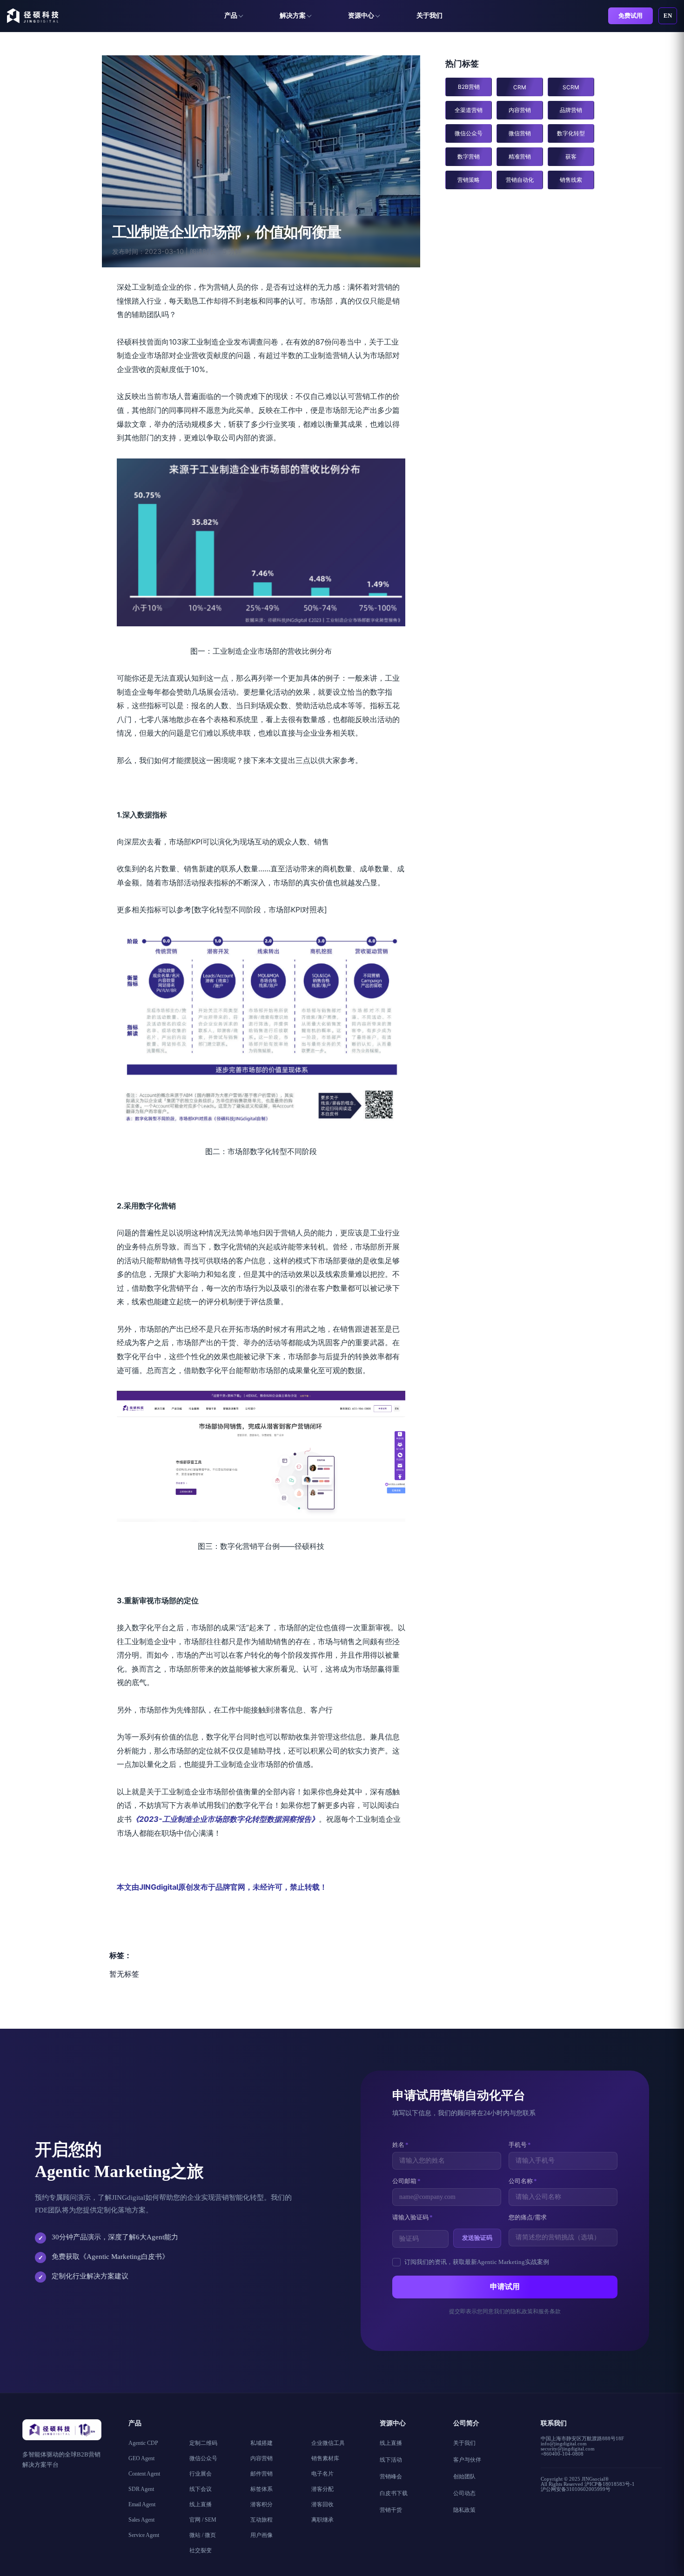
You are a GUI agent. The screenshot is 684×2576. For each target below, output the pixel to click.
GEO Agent (141, 2458)
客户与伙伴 (467, 2460)
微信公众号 (469, 133)
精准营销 (520, 156)
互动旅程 (262, 2520)
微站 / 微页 (203, 2535)
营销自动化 (520, 180)
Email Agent (142, 2504)
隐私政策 (464, 2510)
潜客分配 (322, 2489)
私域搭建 (262, 2443)
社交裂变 (201, 2550)
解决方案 (293, 16)
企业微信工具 (328, 2443)
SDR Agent (141, 2489)
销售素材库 (325, 2458)
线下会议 (201, 2489)
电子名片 (322, 2474)
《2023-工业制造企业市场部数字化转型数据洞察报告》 (225, 1819)
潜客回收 (322, 2504)
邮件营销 (262, 2474)
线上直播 (201, 2504)
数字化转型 (571, 133)
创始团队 (464, 2476)
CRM (520, 87)
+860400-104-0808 (562, 2454)
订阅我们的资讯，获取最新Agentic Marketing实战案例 (477, 2262)
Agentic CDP (143, 2443)
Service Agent (144, 2535)
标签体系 (262, 2489)
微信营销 (520, 133)
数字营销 (469, 156)
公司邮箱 (406, 2181)
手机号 (520, 2145)
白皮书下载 (394, 2493)
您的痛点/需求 (528, 2217)
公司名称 (523, 2181)
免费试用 (630, 16)
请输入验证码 (412, 2217)
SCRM (571, 87)
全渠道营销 (469, 110)
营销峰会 (391, 2476)
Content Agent (144, 2474)
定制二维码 (203, 2443)
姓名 (400, 2145)
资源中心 (361, 16)
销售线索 (571, 180)
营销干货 (391, 2510)
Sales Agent (141, 2520)
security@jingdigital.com (568, 2449)
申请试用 (505, 2287)
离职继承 (322, 2520)
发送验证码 (477, 2238)
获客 (571, 156)
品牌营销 (571, 110)
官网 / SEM (203, 2520)
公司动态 (464, 2493)
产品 (231, 16)
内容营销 (520, 110)
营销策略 (469, 180)
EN (668, 16)
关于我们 (429, 16)
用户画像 (262, 2535)
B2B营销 (469, 87)
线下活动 (391, 2460)
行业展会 (201, 2474)
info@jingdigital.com (564, 2443)
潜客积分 (262, 2504)
